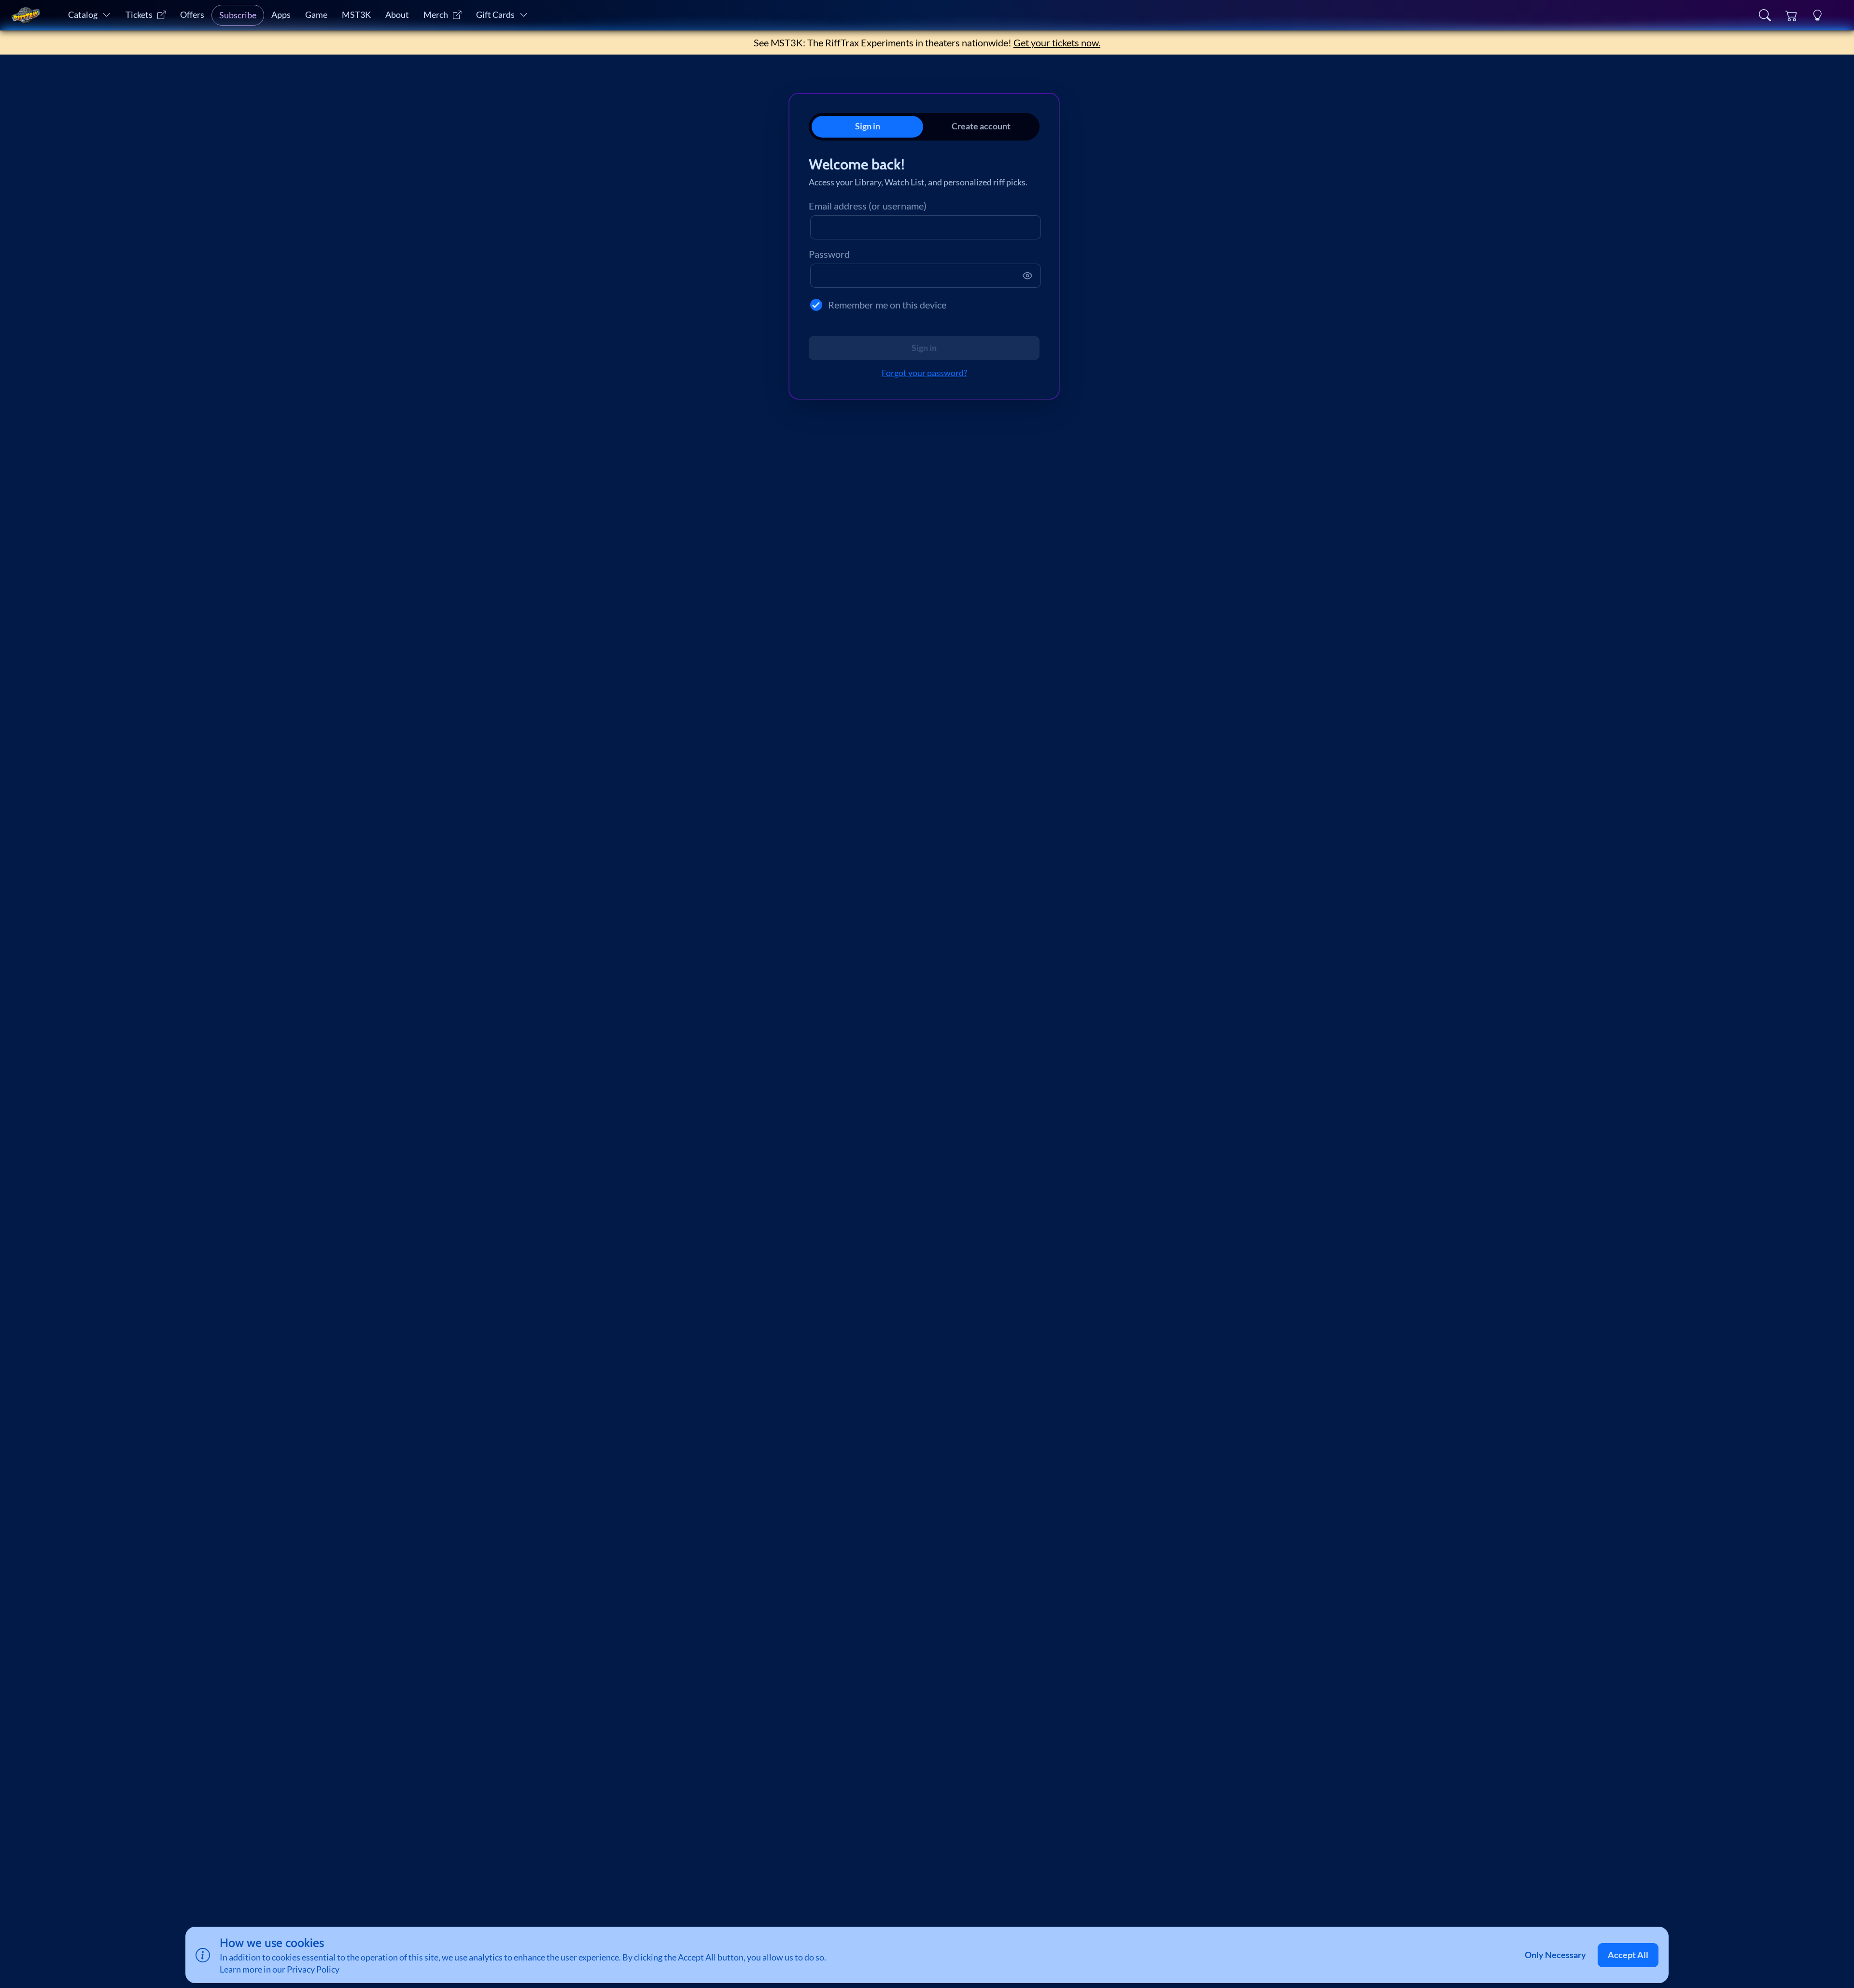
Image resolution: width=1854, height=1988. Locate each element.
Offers (192, 15)
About (397, 15)
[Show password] (1027, 276)
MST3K (356, 15)
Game (316, 15)
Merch (436, 15)
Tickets (139, 15)
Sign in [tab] (868, 126)
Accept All (1628, 1955)
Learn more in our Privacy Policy (280, 1969)
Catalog (83, 15)
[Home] (26, 15)
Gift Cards (495, 15)
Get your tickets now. (1057, 42)
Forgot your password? (924, 373)
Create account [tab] (981, 126)
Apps (281, 15)
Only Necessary (1555, 1955)
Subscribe (238, 15)
